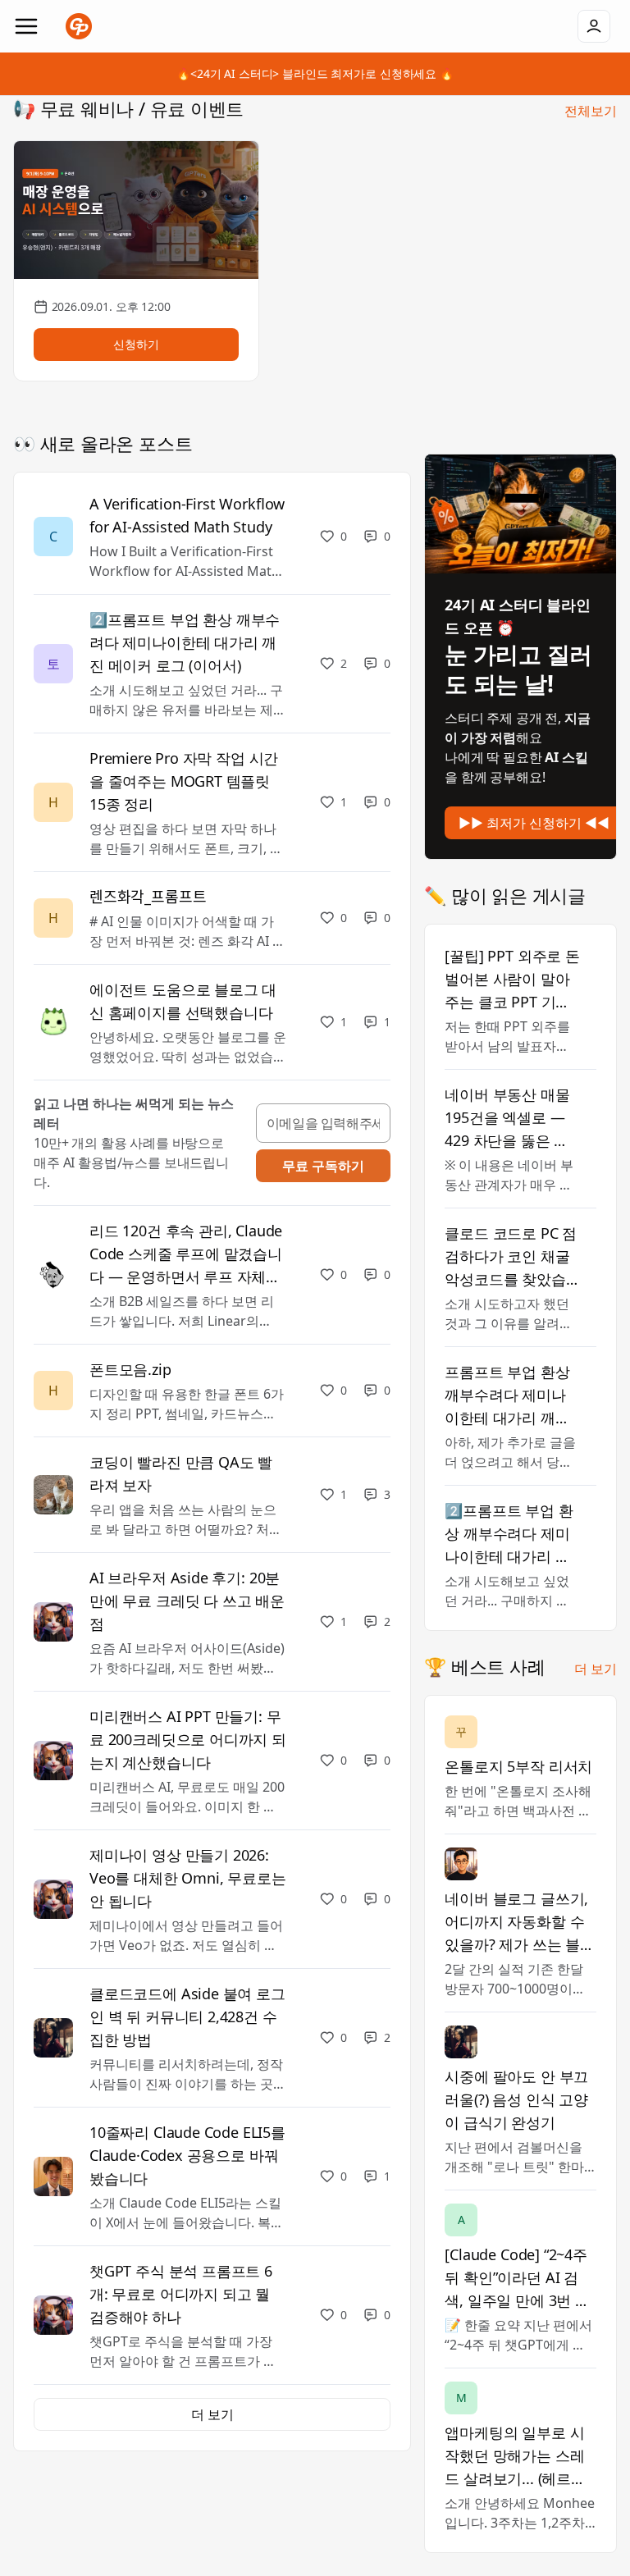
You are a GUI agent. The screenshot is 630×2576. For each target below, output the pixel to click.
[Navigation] (26, 26)
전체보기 (591, 111)
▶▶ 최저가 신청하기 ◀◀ (534, 823)
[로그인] (594, 26)
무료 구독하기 (323, 1166)
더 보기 (596, 1669)
